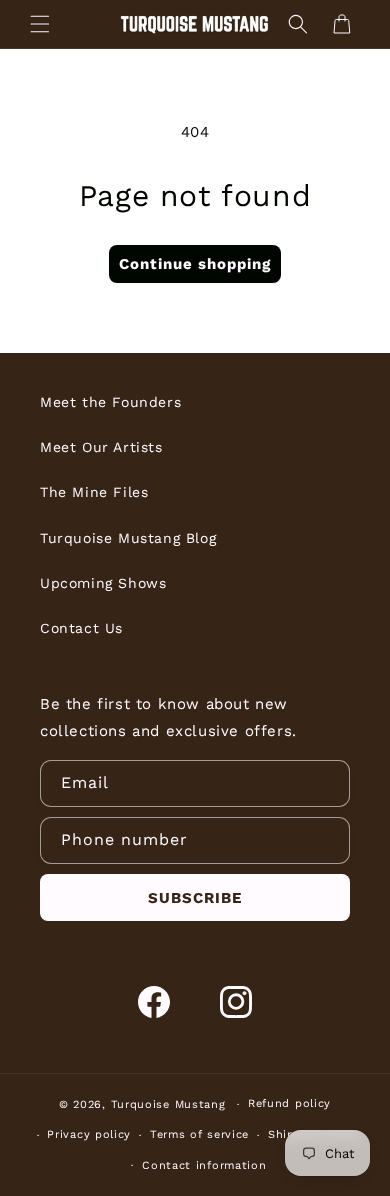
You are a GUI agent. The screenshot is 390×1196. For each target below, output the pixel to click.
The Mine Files (94, 492)
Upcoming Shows (103, 583)
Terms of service (199, 1134)
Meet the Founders (110, 402)
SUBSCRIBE (195, 898)
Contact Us (81, 628)
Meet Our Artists (101, 447)
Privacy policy (89, 1134)
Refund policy (289, 1103)
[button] (40, 24)
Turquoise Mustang (168, 1104)
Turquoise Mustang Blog (128, 538)
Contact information (204, 1165)
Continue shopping (195, 264)
